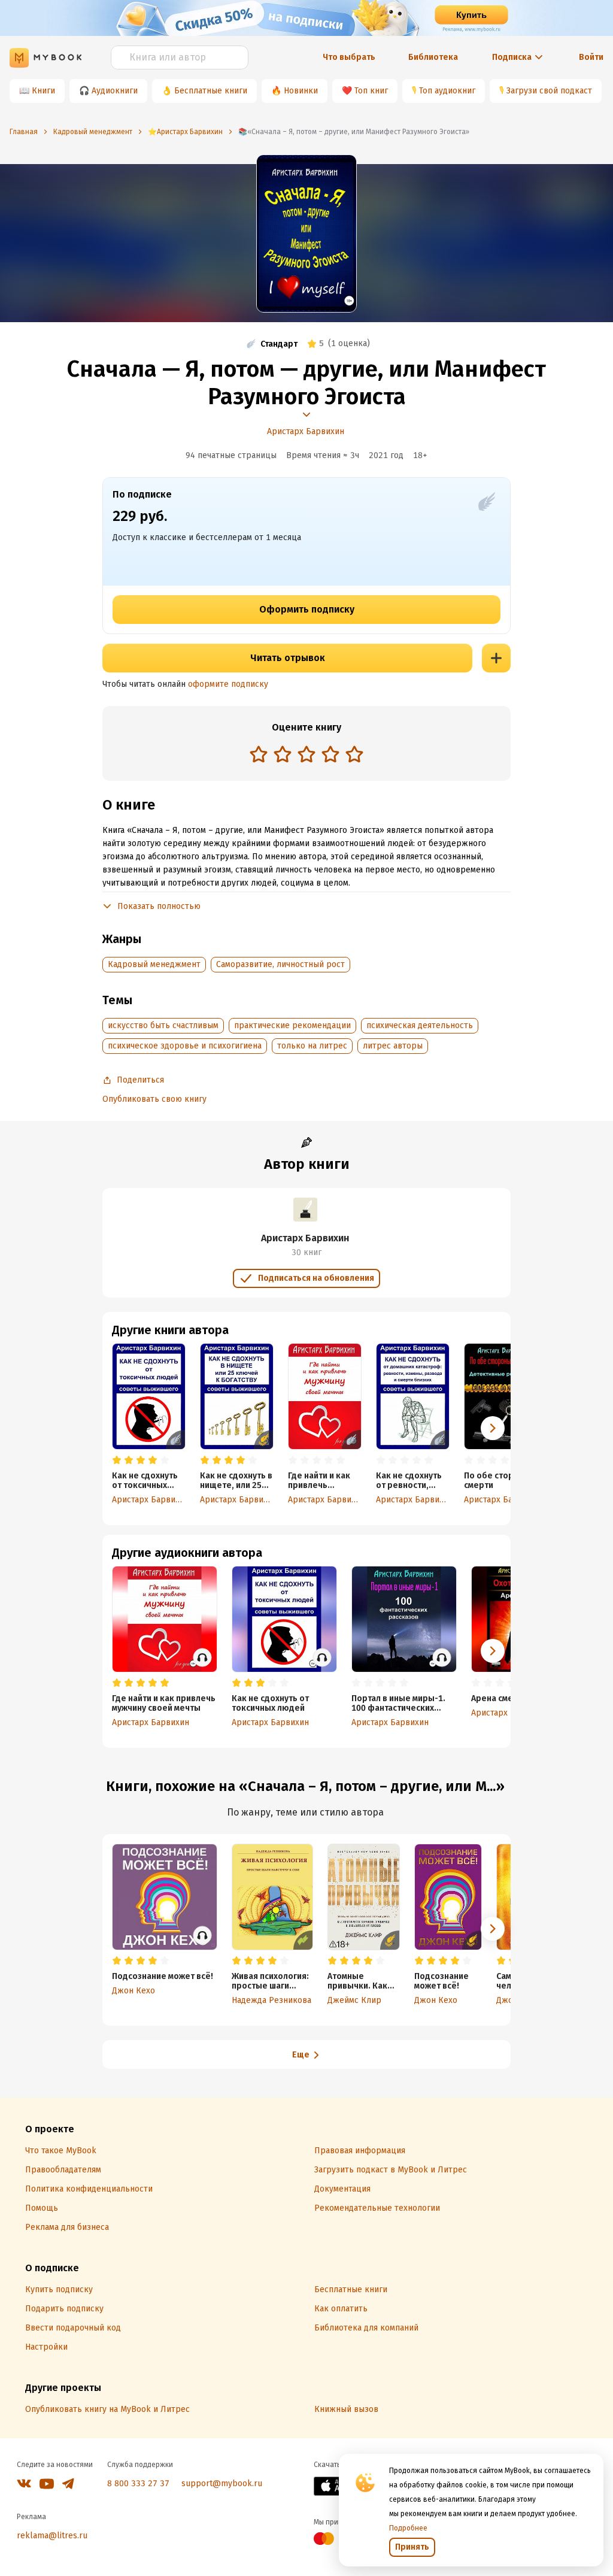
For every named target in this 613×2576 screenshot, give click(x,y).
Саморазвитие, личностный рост (280, 964)
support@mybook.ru (222, 2483)
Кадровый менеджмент (154, 964)
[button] (493, 1428)
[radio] (259, 754)
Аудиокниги (115, 91)
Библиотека (433, 57)
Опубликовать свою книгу (154, 1099)
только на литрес (312, 1046)
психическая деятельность (420, 1025)
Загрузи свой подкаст (549, 91)
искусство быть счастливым (163, 1025)
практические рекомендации (292, 1025)
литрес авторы (393, 1046)
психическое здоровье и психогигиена (185, 1046)
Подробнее (408, 2528)
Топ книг (371, 91)
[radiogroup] (306, 755)
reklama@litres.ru (52, 2536)
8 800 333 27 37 (138, 2483)
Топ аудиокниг (447, 91)
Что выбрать (349, 57)
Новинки (301, 91)
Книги (43, 91)
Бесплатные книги (211, 91)
